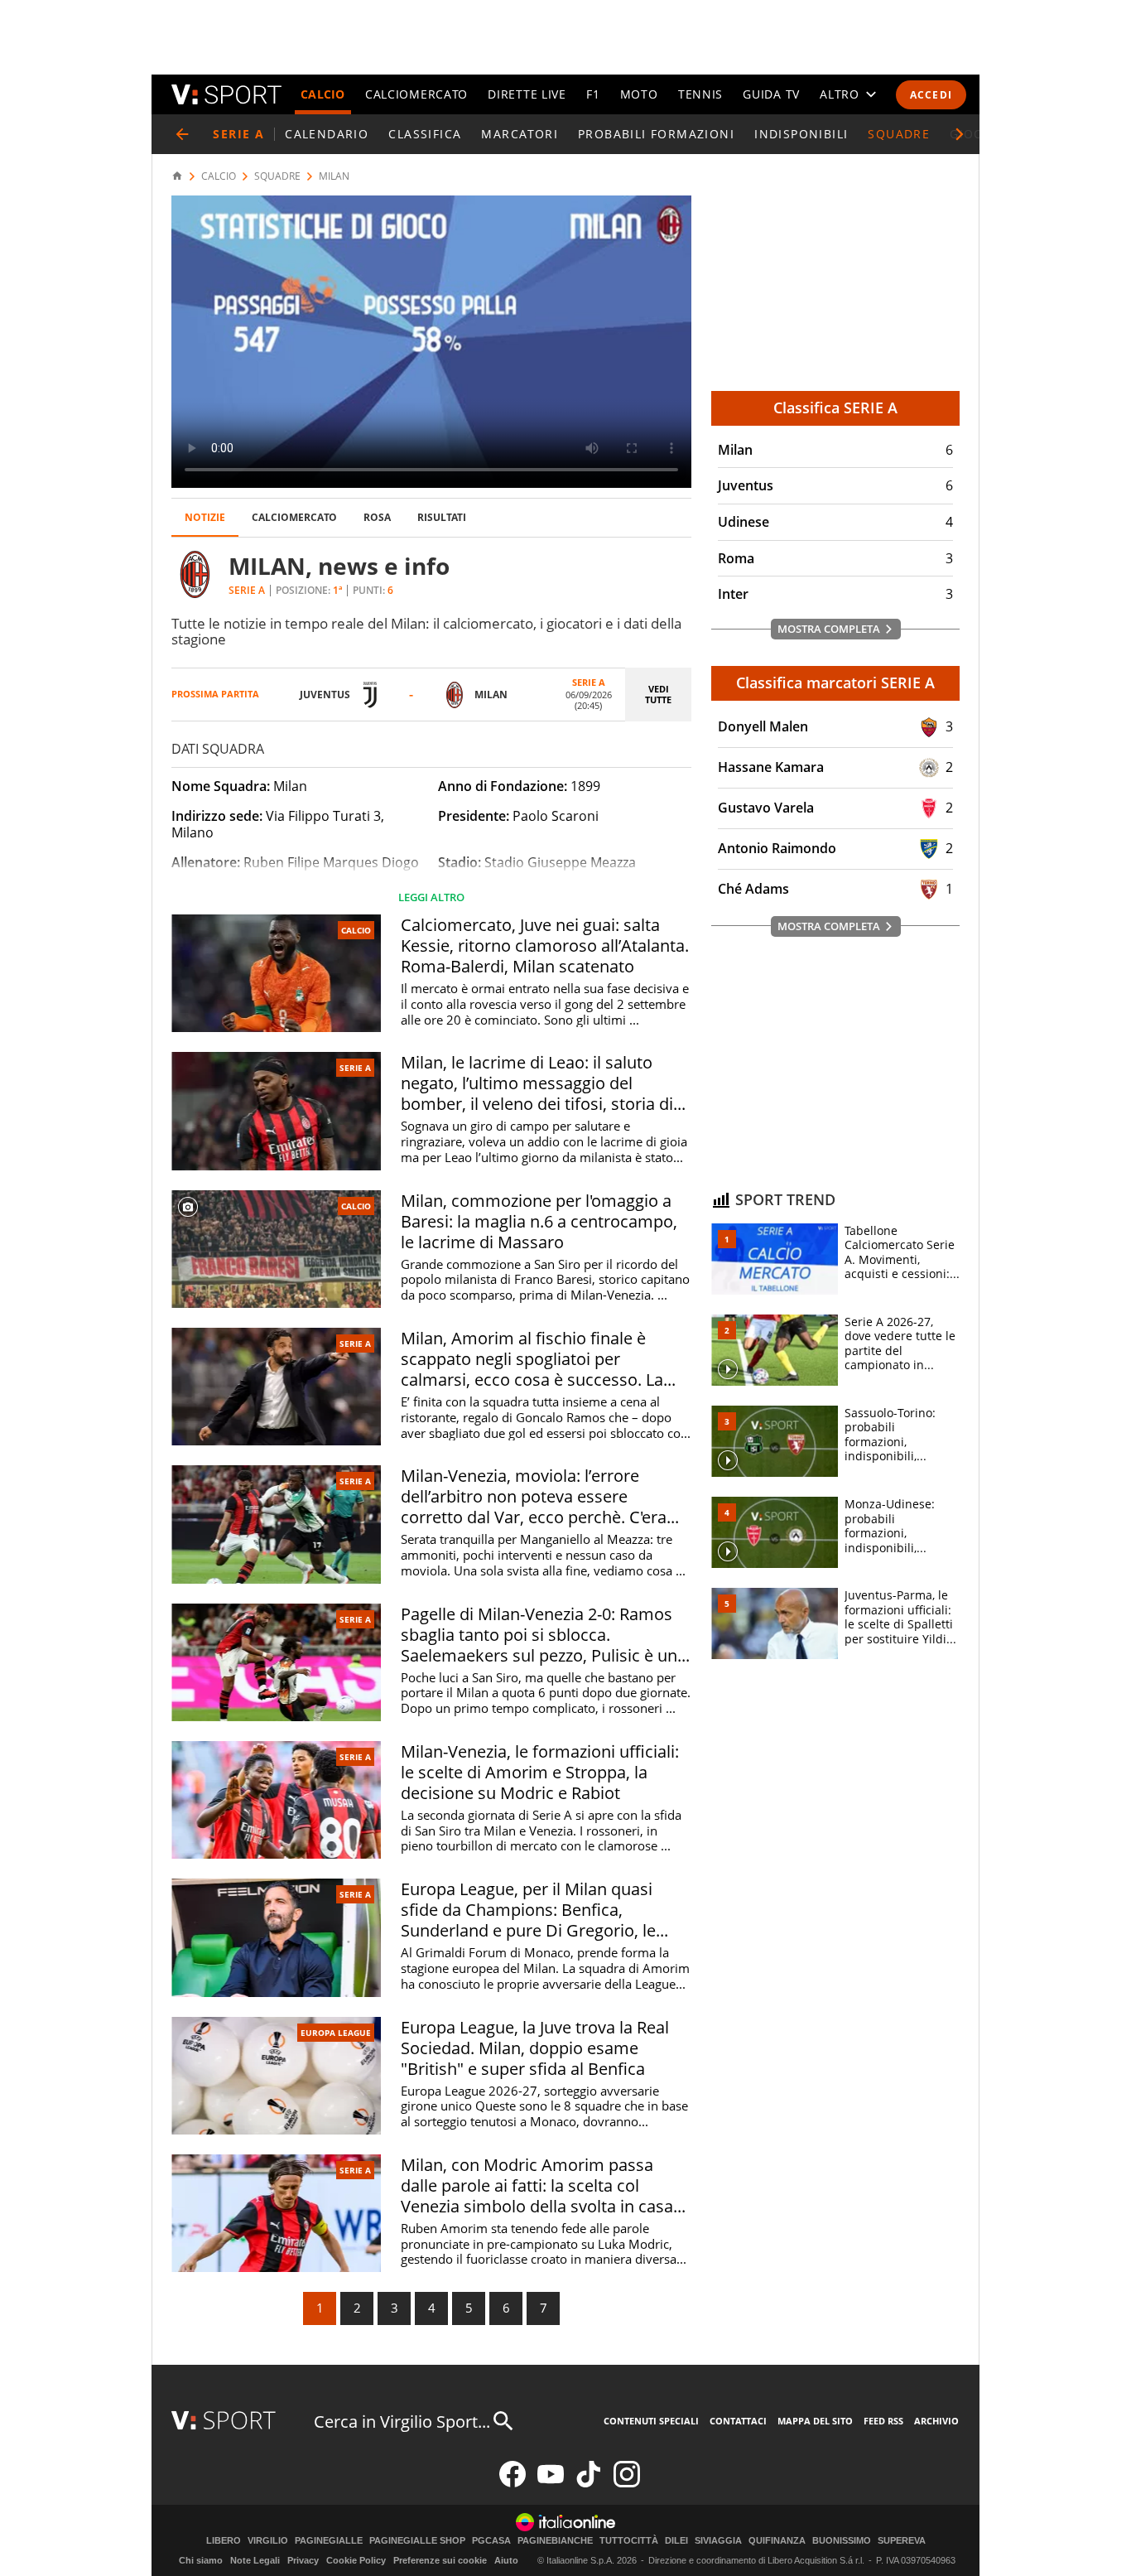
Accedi (931, 95)
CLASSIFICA (425, 134)
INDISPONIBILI (801, 134)
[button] (960, 134)
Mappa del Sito (815, 2421)
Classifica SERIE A (835, 408)
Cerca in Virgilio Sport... (402, 2422)
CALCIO (323, 94)
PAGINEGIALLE (329, 2541)
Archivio (936, 2421)
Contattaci (738, 2421)
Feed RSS (883, 2421)
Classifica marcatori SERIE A (835, 683)
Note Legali (255, 2560)
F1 (593, 94)
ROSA (377, 517)
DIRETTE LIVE (527, 94)
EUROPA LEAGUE (336, 2033)
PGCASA (491, 2541)
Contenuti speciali (651, 2421)
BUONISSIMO (842, 2541)
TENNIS (700, 94)
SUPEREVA (902, 2541)
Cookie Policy (356, 2560)
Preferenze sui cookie (440, 2560)
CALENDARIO (327, 134)
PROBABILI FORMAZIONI (656, 134)
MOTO (639, 94)
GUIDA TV (771, 94)
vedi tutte (658, 694)
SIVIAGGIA (718, 2541)
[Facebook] (513, 2484)
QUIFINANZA (777, 2541)
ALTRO (840, 94)
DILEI (676, 2541)
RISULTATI (442, 517)
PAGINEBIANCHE (555, 2541)
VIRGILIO (268, 2541)
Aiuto (506, 2560)
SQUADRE (899, 134)
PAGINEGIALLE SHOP (417, 2541)
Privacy (303, 2560)
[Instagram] (627, 2484)
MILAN (334, 176)
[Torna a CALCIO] (182, 134)
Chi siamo (201, 2560)
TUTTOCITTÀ (629, 2541)
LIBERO (224, 2541)
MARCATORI (520, 134)
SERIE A (355, 1068)
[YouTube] (551, 2484)
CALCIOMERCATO (416, 94)
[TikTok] (589, 2484)
